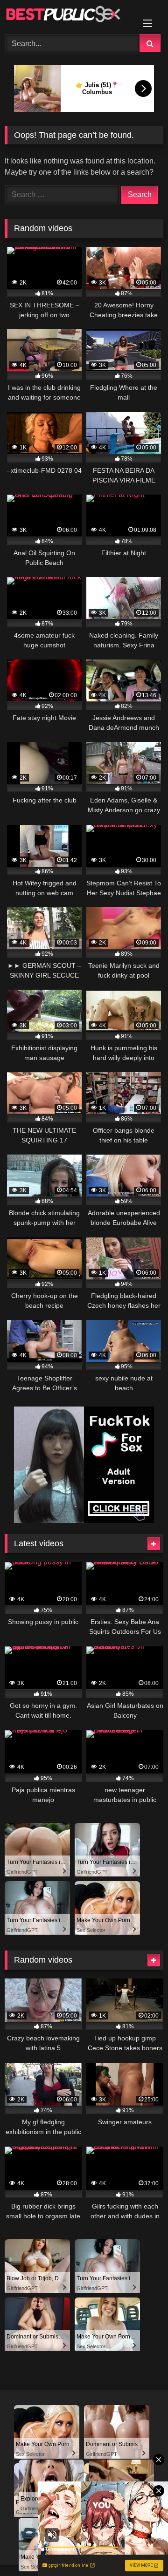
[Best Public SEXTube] (69, 16)
